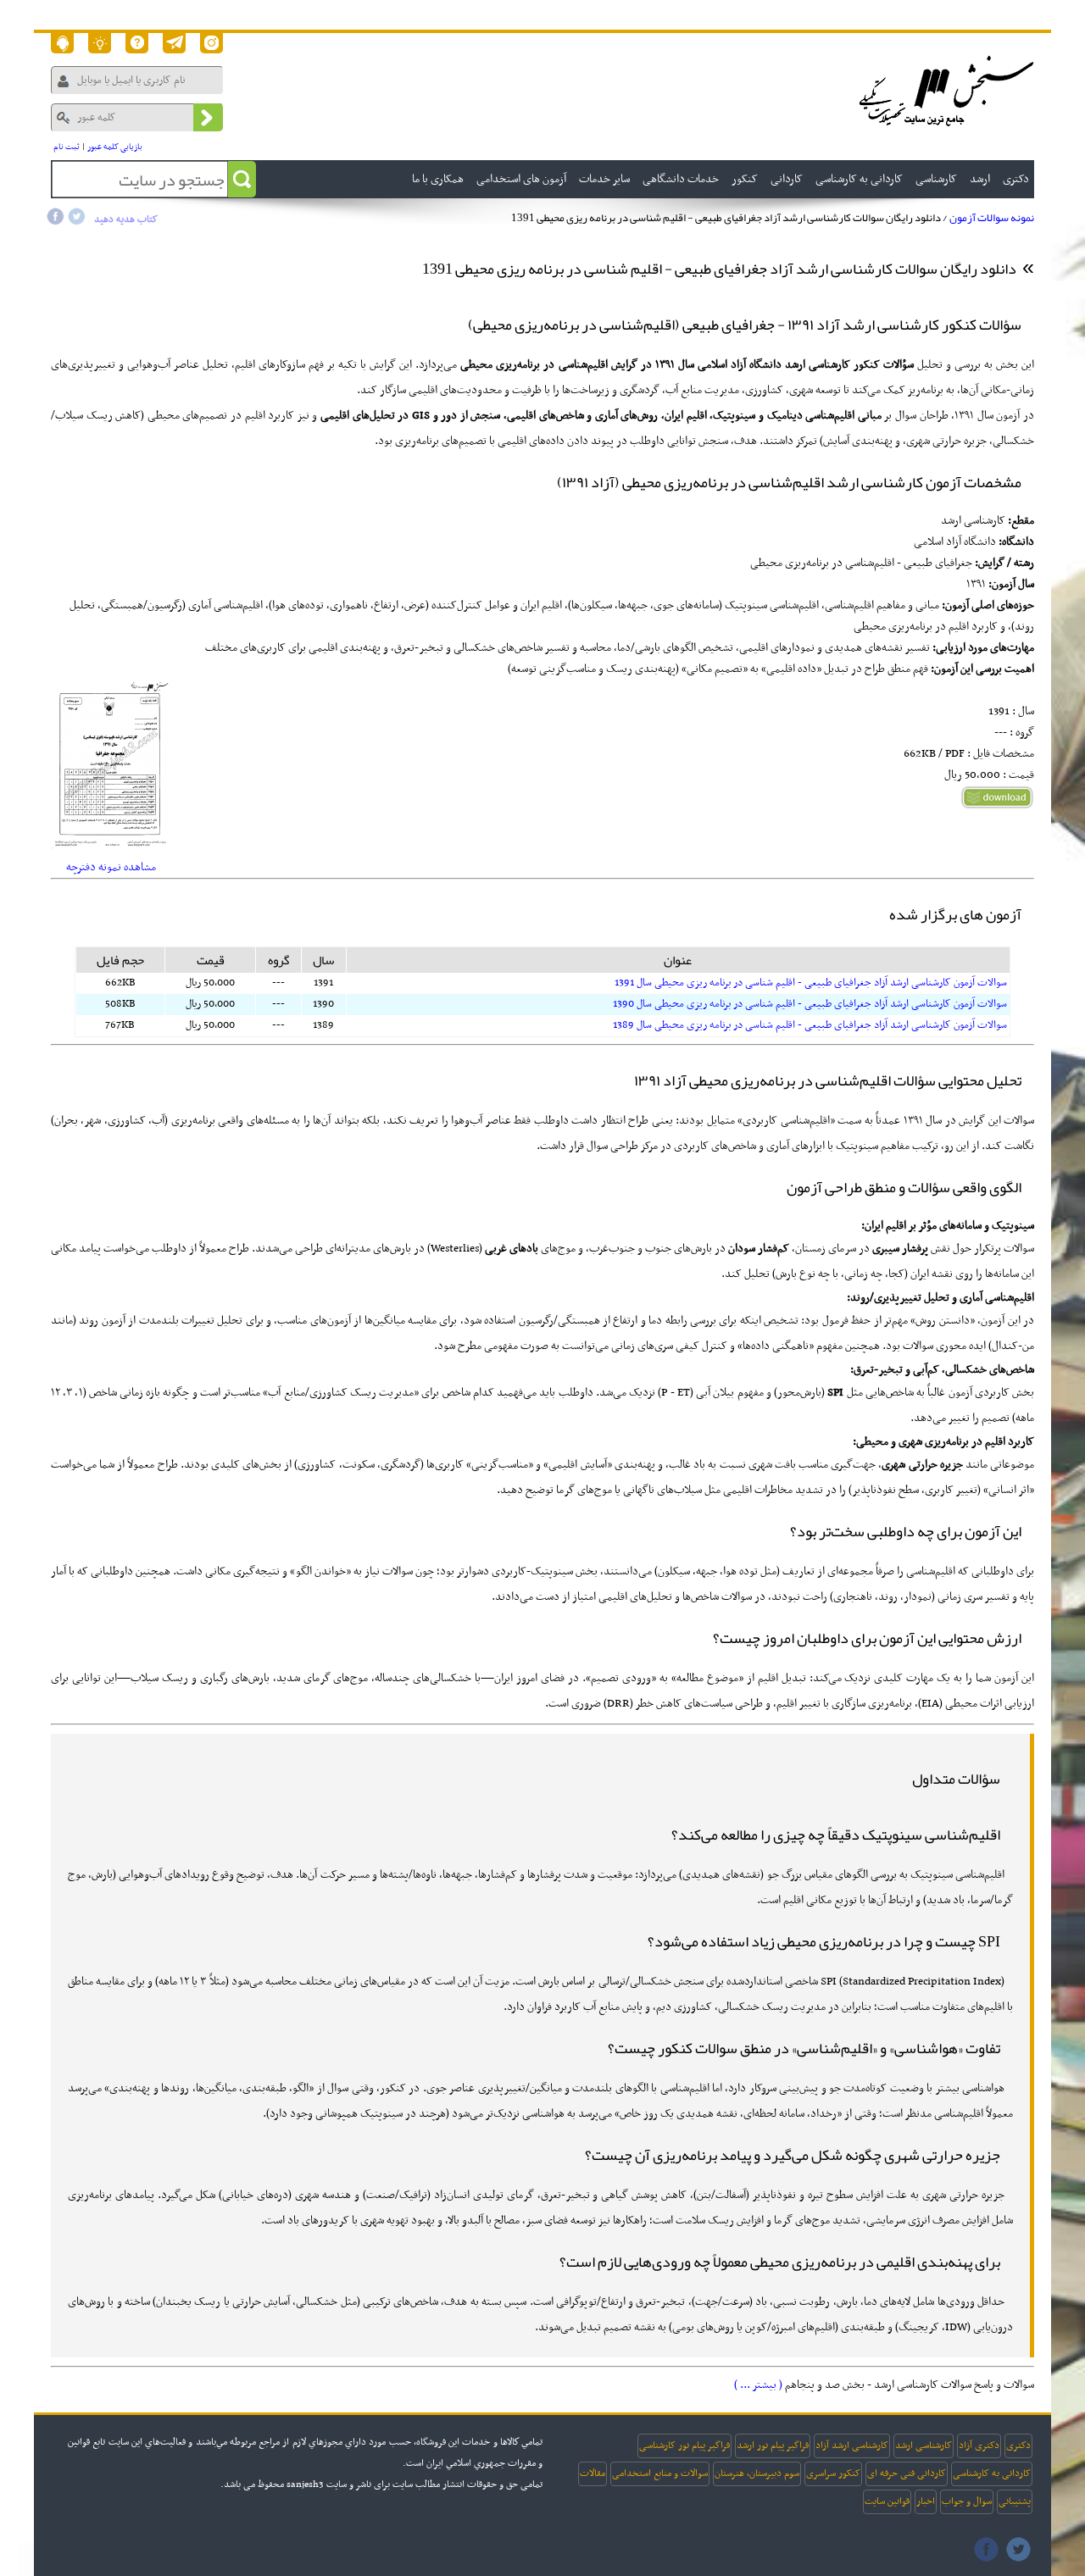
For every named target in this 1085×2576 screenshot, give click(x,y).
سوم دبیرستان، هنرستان (757, 2473)
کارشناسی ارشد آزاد (852, 2446)
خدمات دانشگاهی (681, 179)
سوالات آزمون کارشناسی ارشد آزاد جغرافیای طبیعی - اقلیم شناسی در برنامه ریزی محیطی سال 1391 (811, 983)
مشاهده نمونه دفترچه (111, 867)
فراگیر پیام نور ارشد (773, 2446)
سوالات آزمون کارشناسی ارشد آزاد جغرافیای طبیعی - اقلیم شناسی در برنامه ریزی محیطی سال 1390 (810, 1004)
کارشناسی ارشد (924, 2446)
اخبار (926, 2501)
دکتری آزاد (979, 2446)
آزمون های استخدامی (521, 179)
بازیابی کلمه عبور (115, 147)
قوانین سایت (887, 2501)
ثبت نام (67, 147)
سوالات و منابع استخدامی (660, 2473)
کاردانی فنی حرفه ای (907, 2473)
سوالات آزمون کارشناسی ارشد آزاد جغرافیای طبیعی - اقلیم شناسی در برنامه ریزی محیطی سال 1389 (810, 1025)
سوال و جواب (967, 2501)
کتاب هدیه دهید (126, 219)
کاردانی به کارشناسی (992, 2473)
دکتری (1018, 2446)
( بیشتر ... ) (758, 2385)
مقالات (593, 2473)
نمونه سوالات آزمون (992, 218)
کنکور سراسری (833, 2473)
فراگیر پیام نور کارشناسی (684, 2446)
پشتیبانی (1015, 2501)
